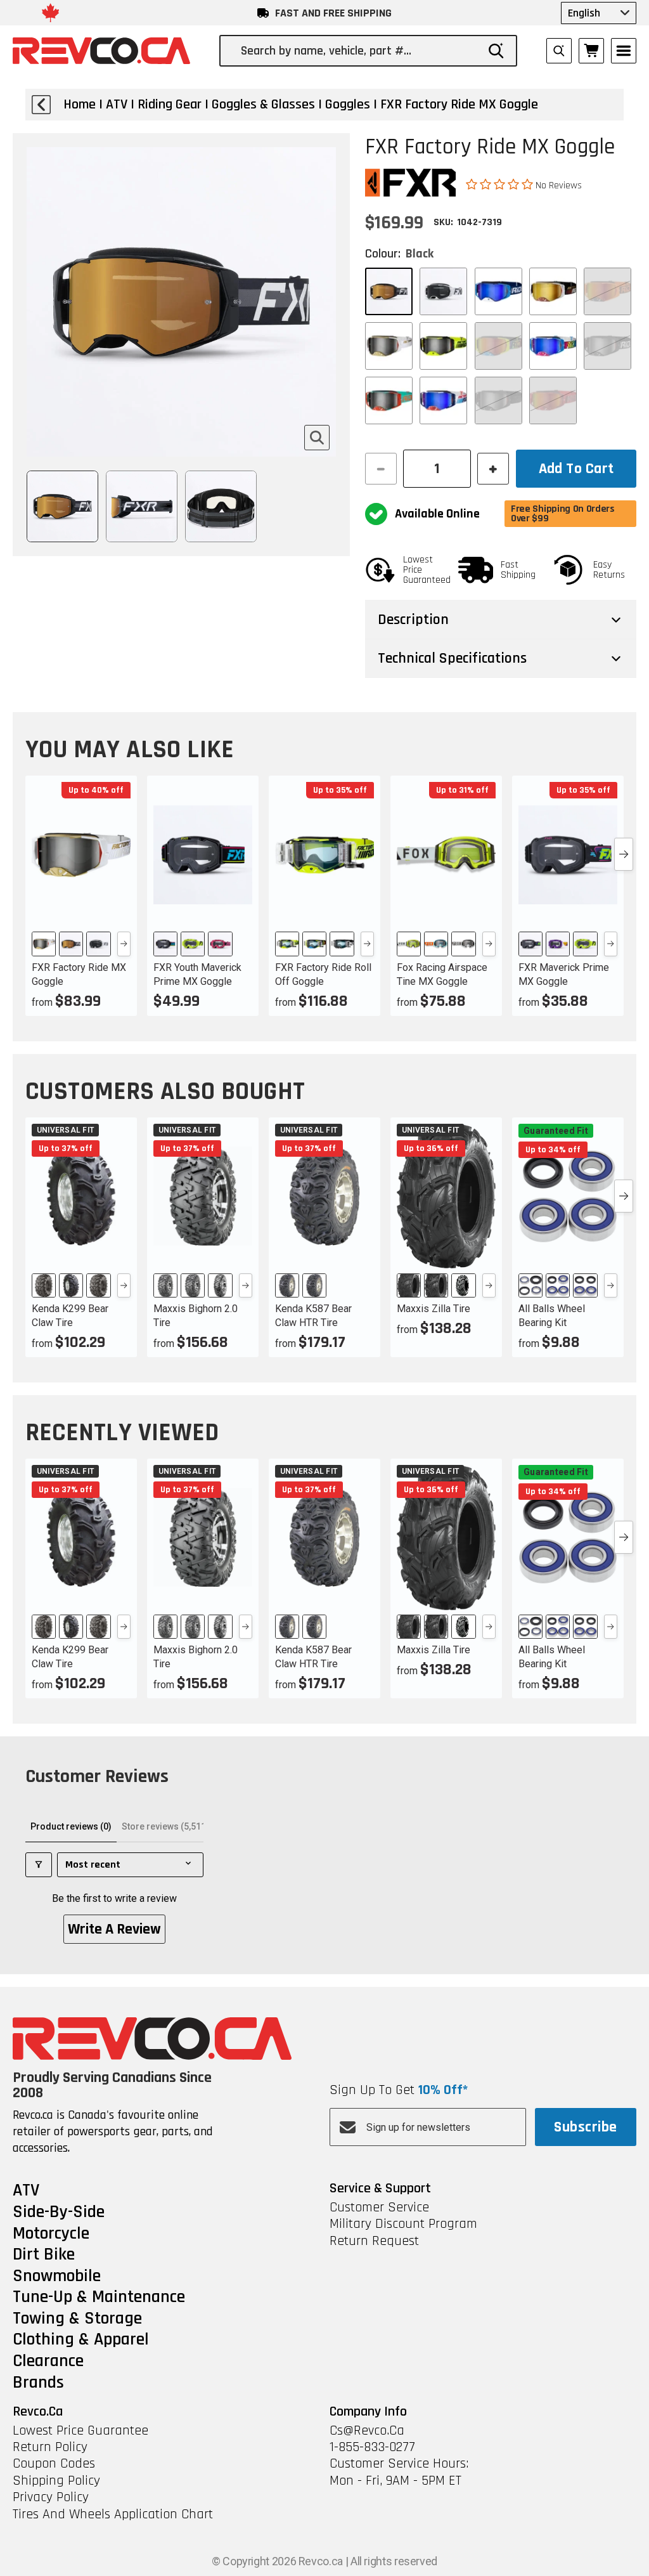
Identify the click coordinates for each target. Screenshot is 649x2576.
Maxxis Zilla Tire (434, 1309)
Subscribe (585, 2127)
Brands (38, 2383)
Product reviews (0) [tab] (71, 1826)
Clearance (48, 2362)
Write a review (114, 1929)
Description (413, 620)
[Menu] (624, 51)
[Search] (496, 51)
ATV (26, 2191)
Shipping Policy (56, 2481)
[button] (501, 185)
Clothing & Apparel (81, 2340)
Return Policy (50, 2447)
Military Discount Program (403, 2224)
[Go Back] (41, 105)
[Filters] (39, 1865)
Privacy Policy (51, 2497)
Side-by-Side (59, 2213)
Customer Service (379, 2208)
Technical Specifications (452, 658)
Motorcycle (51, 2234)
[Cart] (591, 51)
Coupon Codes (54, 2464)
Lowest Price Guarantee (80, 2431)
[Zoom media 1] (317, 438)
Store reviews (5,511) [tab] (165, 1826)
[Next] (124, 944)
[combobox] (359, 51)
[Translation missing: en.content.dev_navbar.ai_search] (559, 51)
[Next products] (624, 854)
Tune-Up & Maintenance (99, 2298)
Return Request (374, 2241)
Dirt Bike (44, 2255)
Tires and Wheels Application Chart (113, 2514)
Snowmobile (57, 2277)
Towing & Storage (77, 2319)
